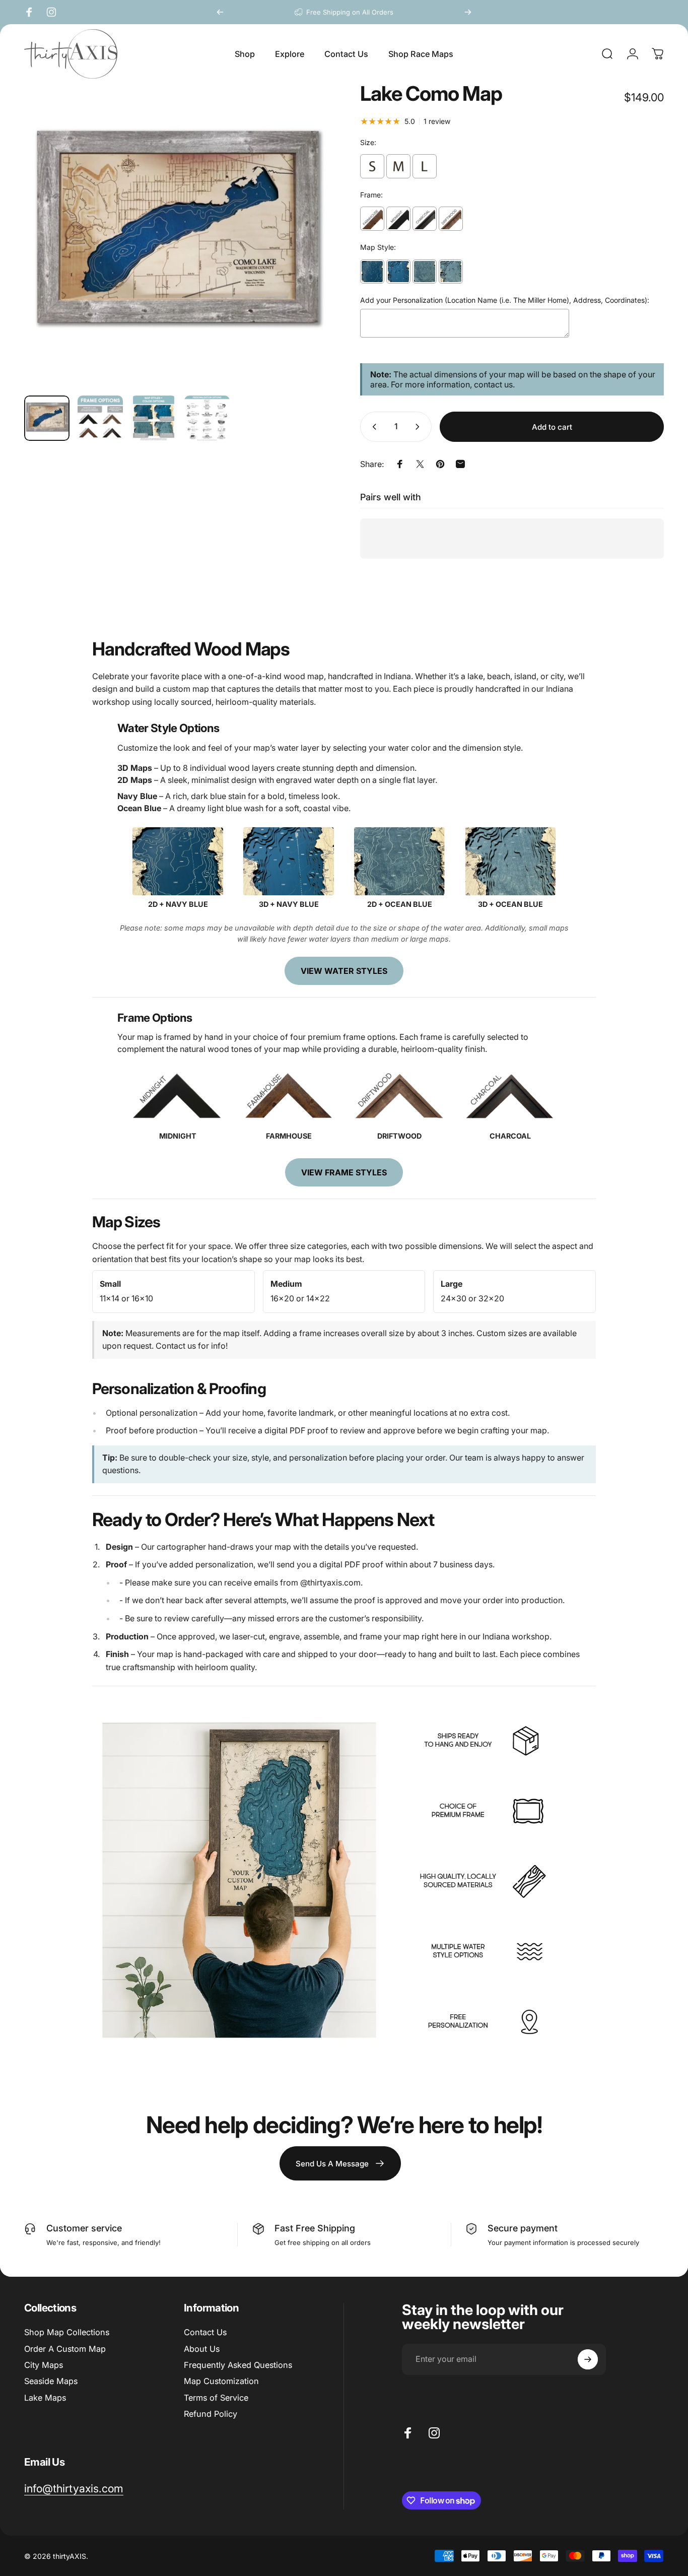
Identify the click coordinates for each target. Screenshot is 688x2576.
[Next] (468, 12)
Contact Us (205, 2332)
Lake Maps (45, 2398)
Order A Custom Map (65, 2349)
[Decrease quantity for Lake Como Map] (372, 427)
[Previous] (220, 12)
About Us (202, 2349)
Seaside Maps (51, 2381)
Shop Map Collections (67, 2332)
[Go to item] (47, 418)
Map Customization (221, 2381)
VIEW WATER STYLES (344, 971)
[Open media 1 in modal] (176, 236)
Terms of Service (216, 2398)
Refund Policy (211, 2414)
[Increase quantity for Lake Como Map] (420, 427)
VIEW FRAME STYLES (344, 1172)
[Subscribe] (588, 2359)
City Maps (44, 2365)
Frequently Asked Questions (238, 2365)
